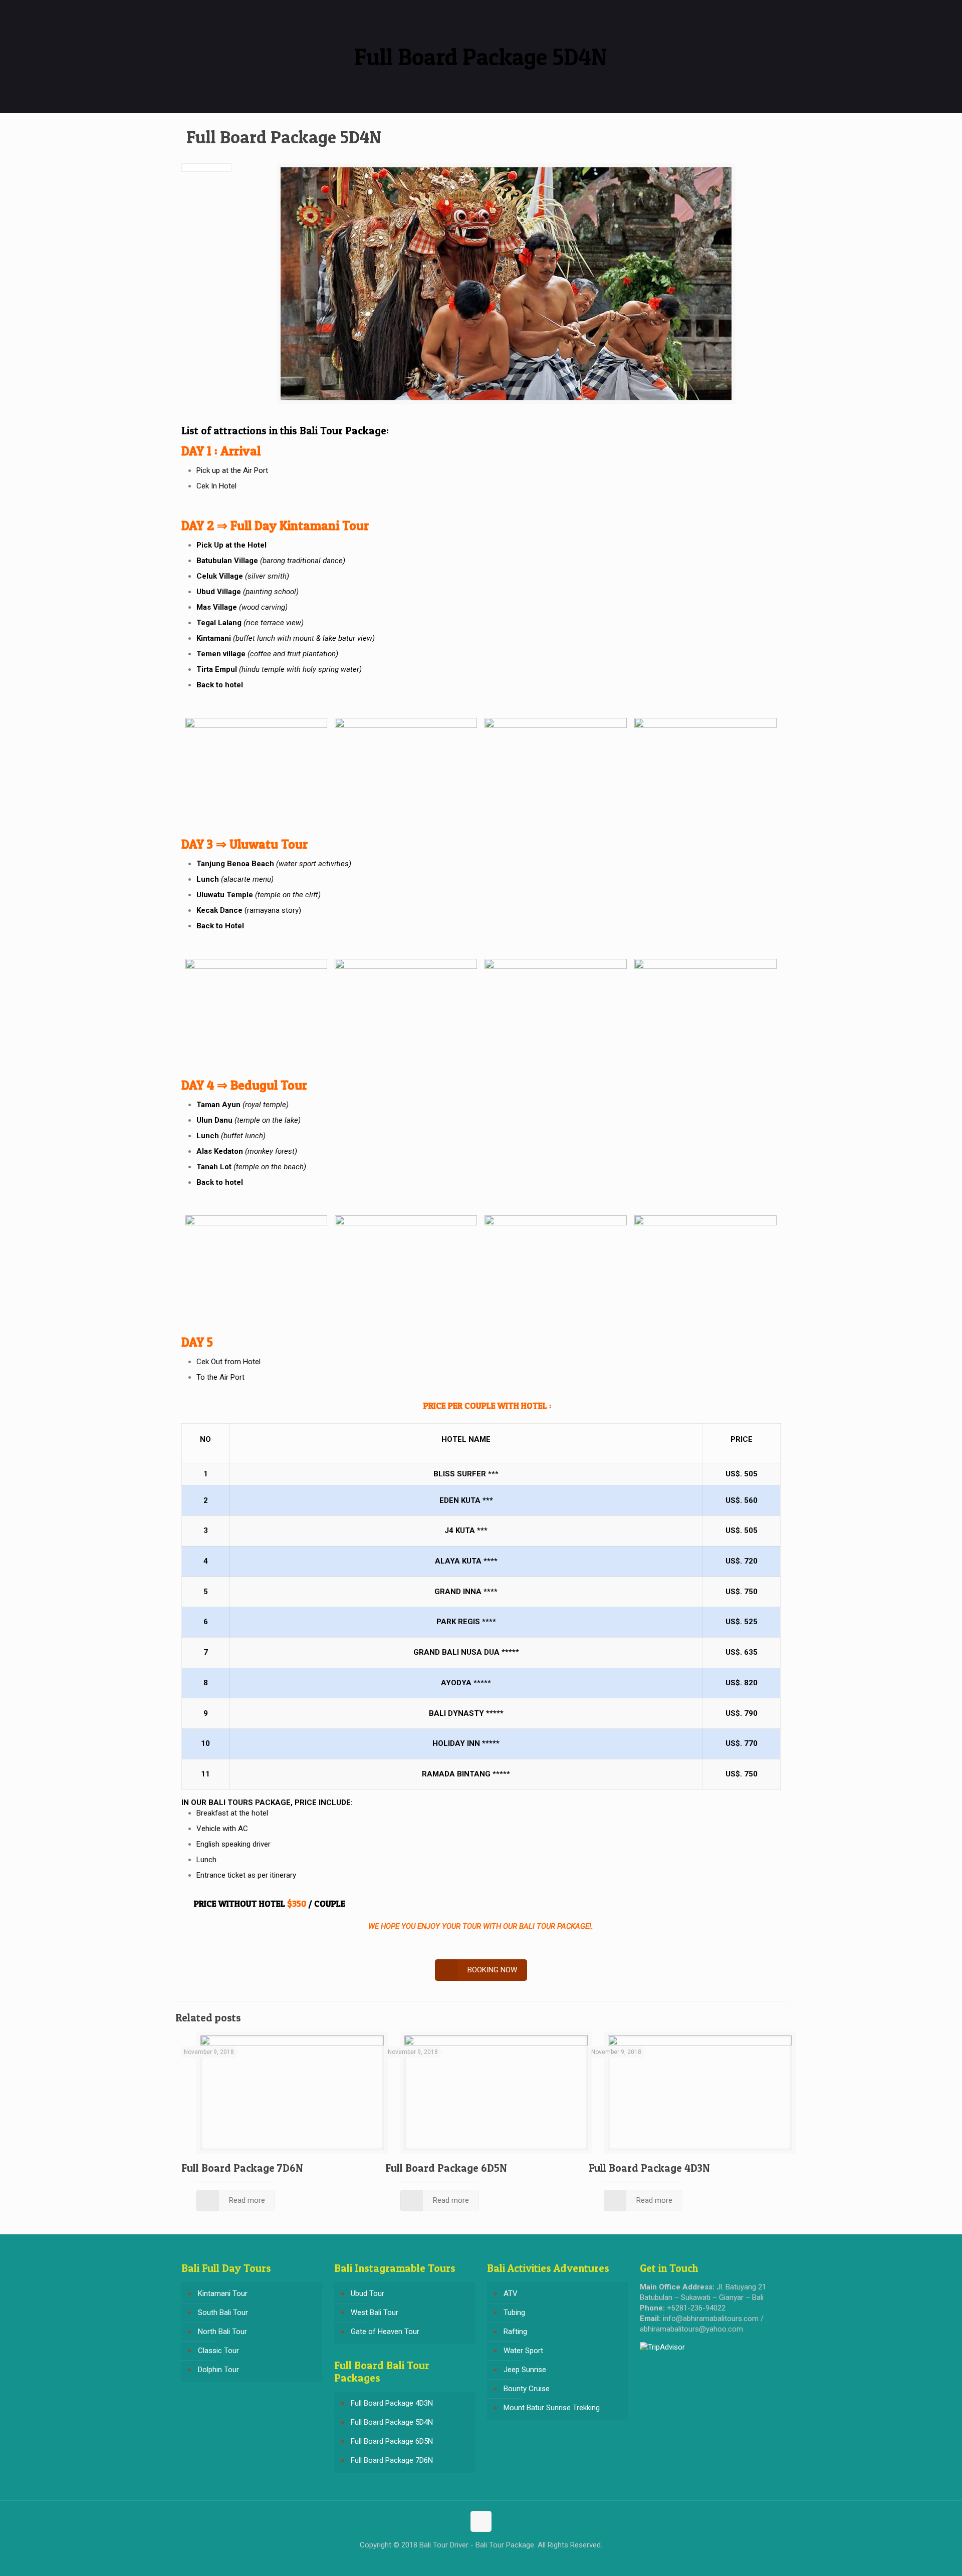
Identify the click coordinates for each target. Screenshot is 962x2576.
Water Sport (523, 2351)
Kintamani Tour (223, 2293)
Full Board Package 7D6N (242, 2168)
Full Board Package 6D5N (446, 2168)
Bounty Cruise (527, 2389)
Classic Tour (218, 2351)
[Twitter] (481, 2560)
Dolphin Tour (218, 2370)
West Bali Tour (375, 2312)
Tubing (514, 2312)
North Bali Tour (222, 2332)
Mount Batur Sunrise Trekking (552, 2408)
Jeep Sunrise (525, 2370)
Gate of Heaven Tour (385, 2332)
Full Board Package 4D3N (649, 2168)
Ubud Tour (368, 2293)
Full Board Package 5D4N (392, 2422)
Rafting (515, 2332)
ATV (511, 2293)
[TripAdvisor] (494, 2560)
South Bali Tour (223, 2312)
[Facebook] (467, 2560)
